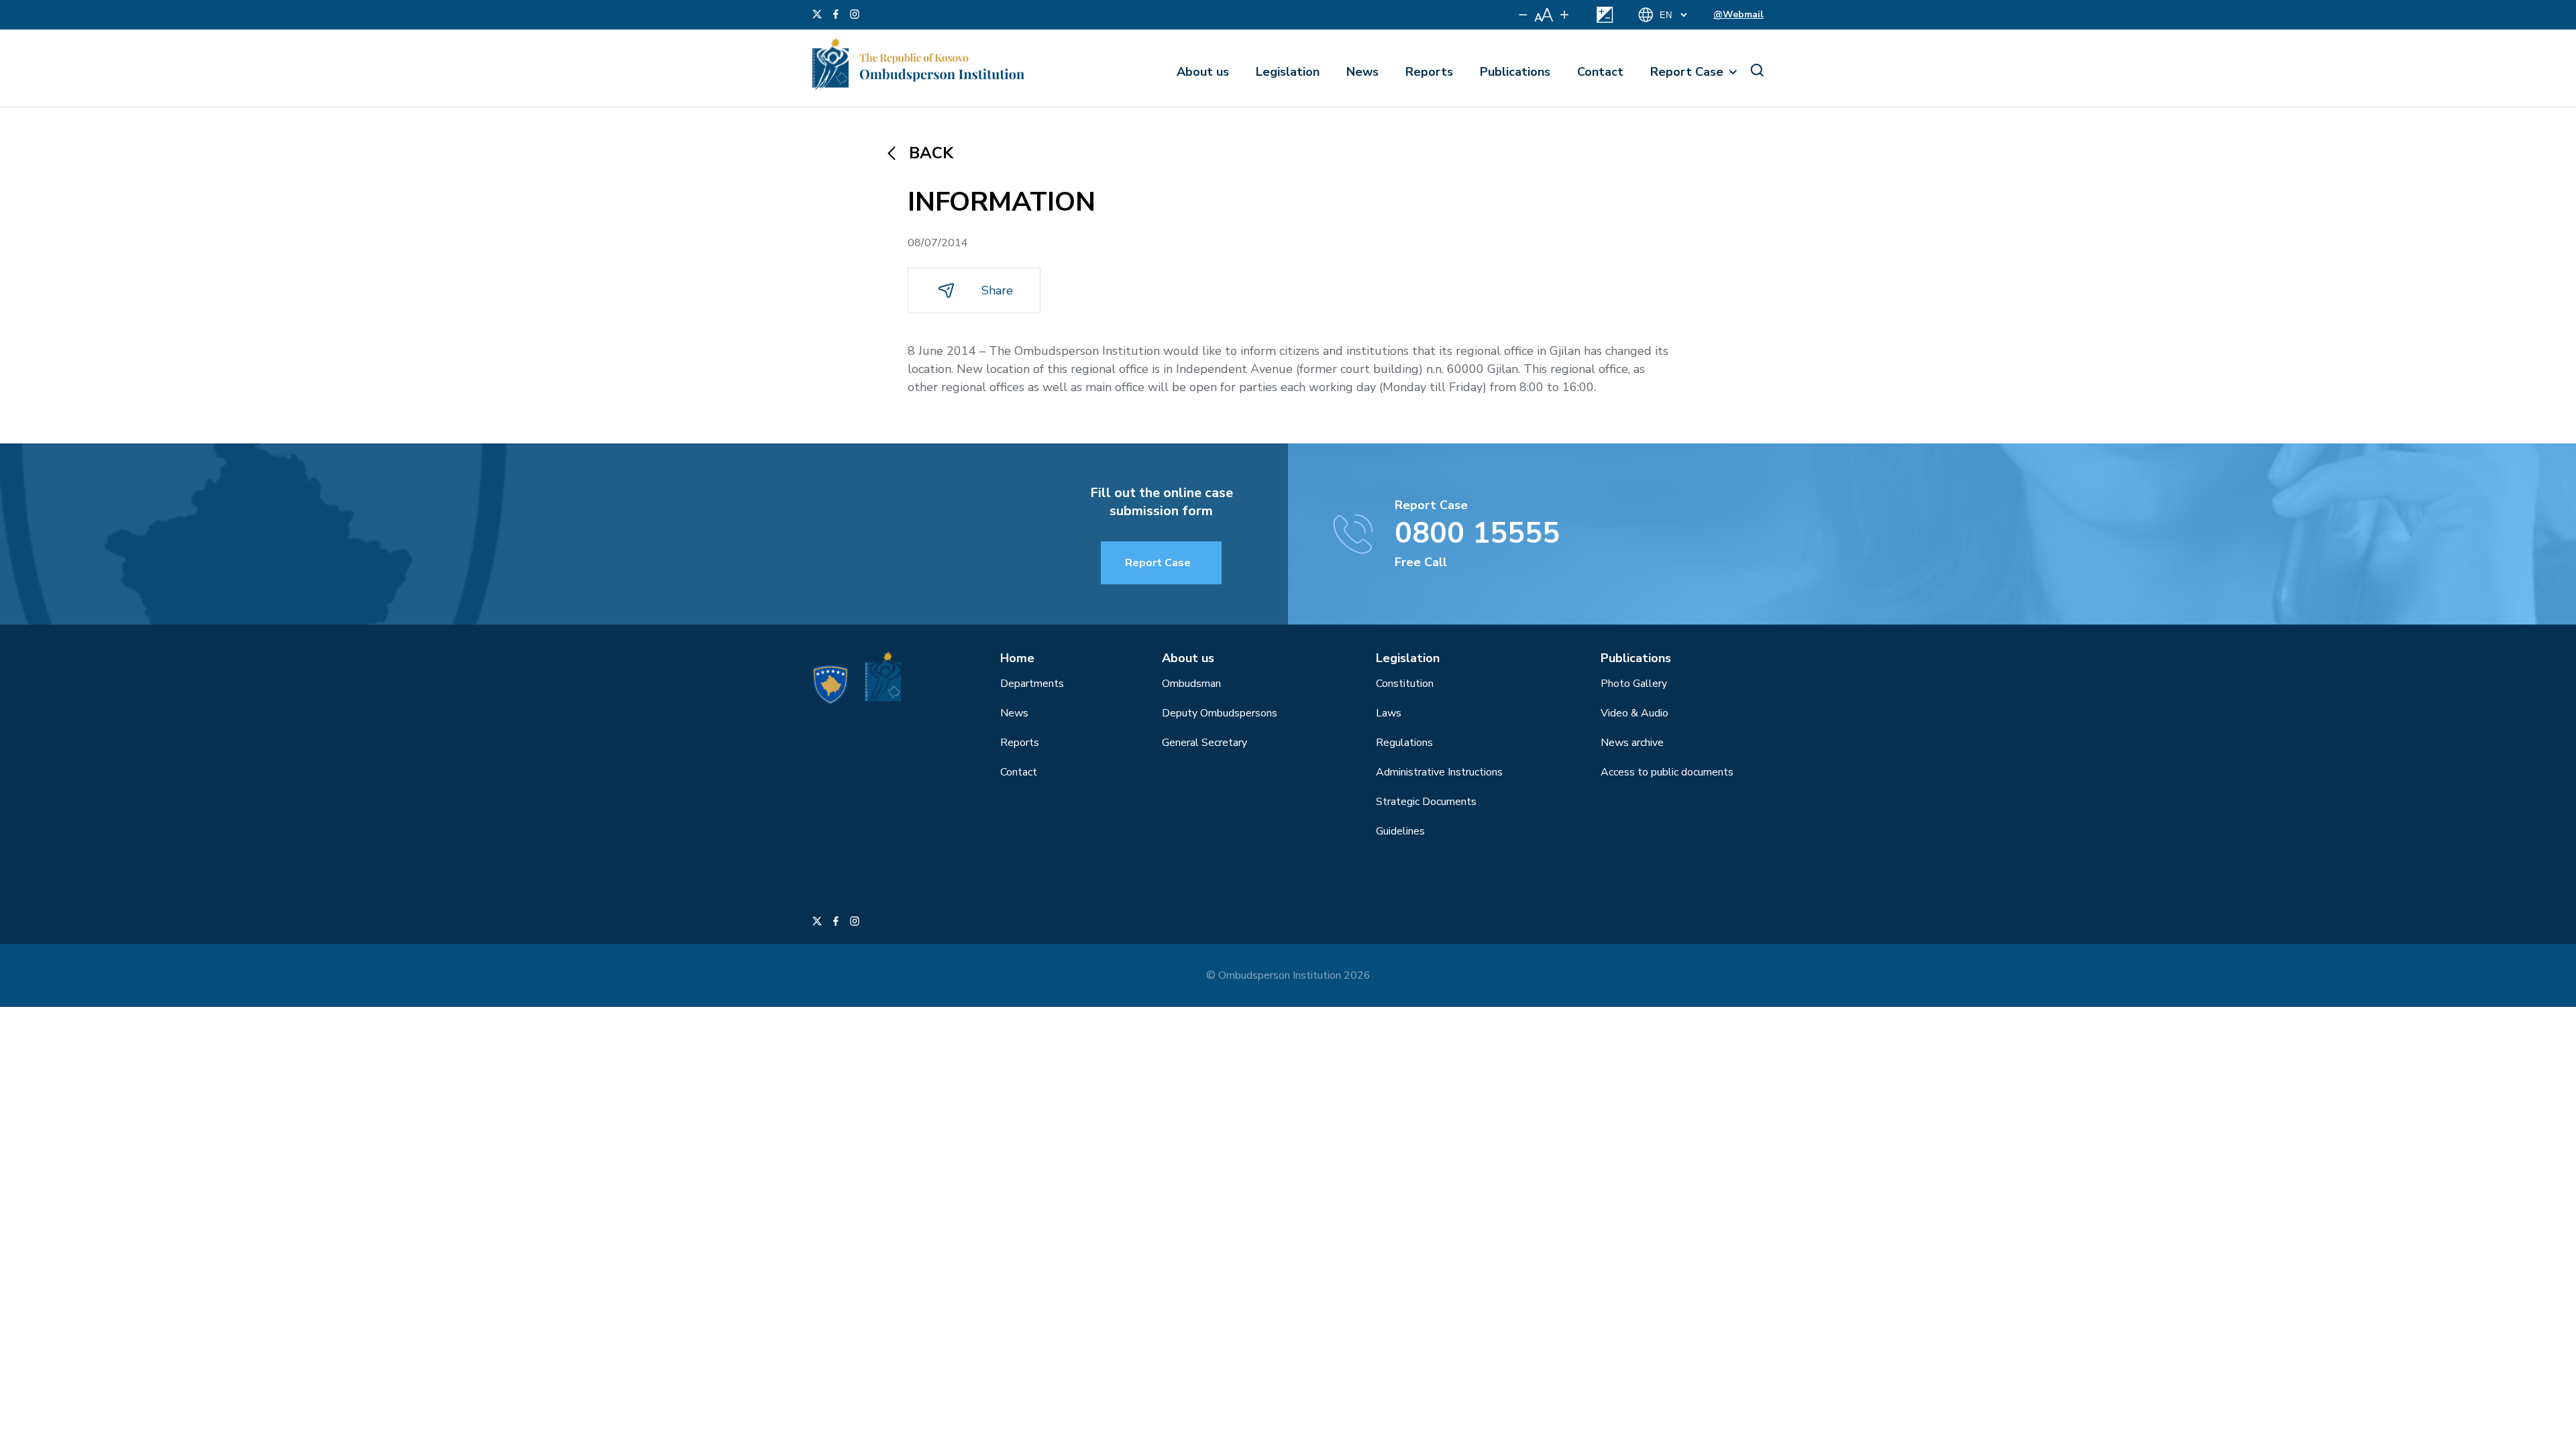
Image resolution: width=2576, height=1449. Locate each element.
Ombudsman (1191, 684)
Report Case (1687, 72)
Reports (1429, 72)
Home (1017, 658)
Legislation (1288, 72)
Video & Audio (1634, 713)
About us (1203, 72)
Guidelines (1400, 831)
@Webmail (1738, 14)
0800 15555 (1477, 533)
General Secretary (1204, 743)
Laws (1389, 713)
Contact (1600, 72)
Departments (1032, 684)
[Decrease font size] (1523, 15)
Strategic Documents (1426, 802)
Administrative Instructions (1439, 772)
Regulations (1404, 743)
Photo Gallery (1634, 684)
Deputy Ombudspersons (1220, 713)
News (1362, 72)
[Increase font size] (1564, 15)
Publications (1515, 72)
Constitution (1405, 684)
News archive (1632, 743)
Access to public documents (1667, 772)
